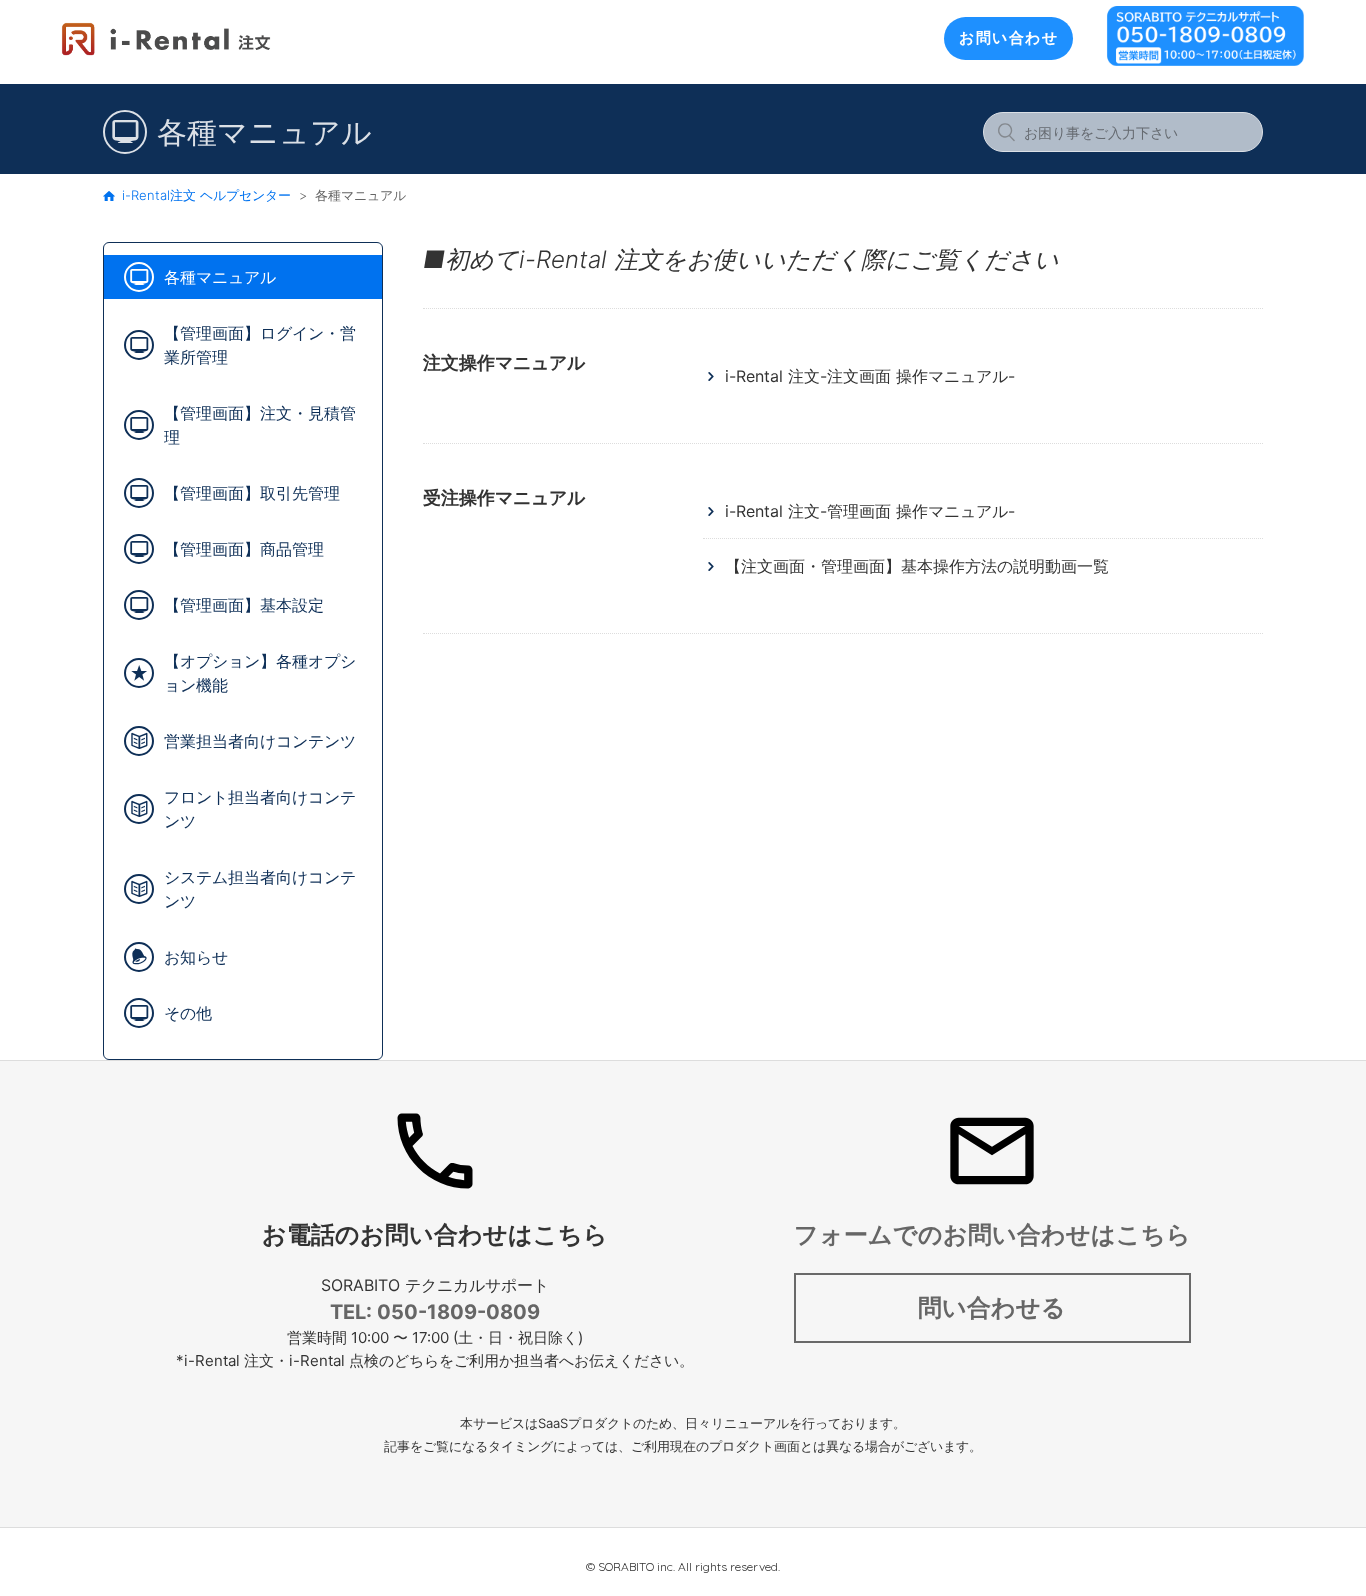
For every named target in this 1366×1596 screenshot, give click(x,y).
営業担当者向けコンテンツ (260, 741)
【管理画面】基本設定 (244, 605)
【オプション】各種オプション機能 (260, 673)
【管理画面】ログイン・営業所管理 (260, 345)
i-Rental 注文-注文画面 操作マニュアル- (870, 376)
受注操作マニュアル (504, 497)
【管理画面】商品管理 (244, 549)
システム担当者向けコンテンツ (260, 889)
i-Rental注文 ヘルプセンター (206, 195)
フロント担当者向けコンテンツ (260, 809)
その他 (188, 1013)
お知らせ (196, 957)
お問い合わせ (1008, 37)
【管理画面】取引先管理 (252, 493)
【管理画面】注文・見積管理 (260, 425)
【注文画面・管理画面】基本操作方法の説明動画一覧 (917, 566)
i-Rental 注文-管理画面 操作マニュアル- (870, 511)
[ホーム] (166, 51)
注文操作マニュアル (504, 362)
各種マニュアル (220, 277)
